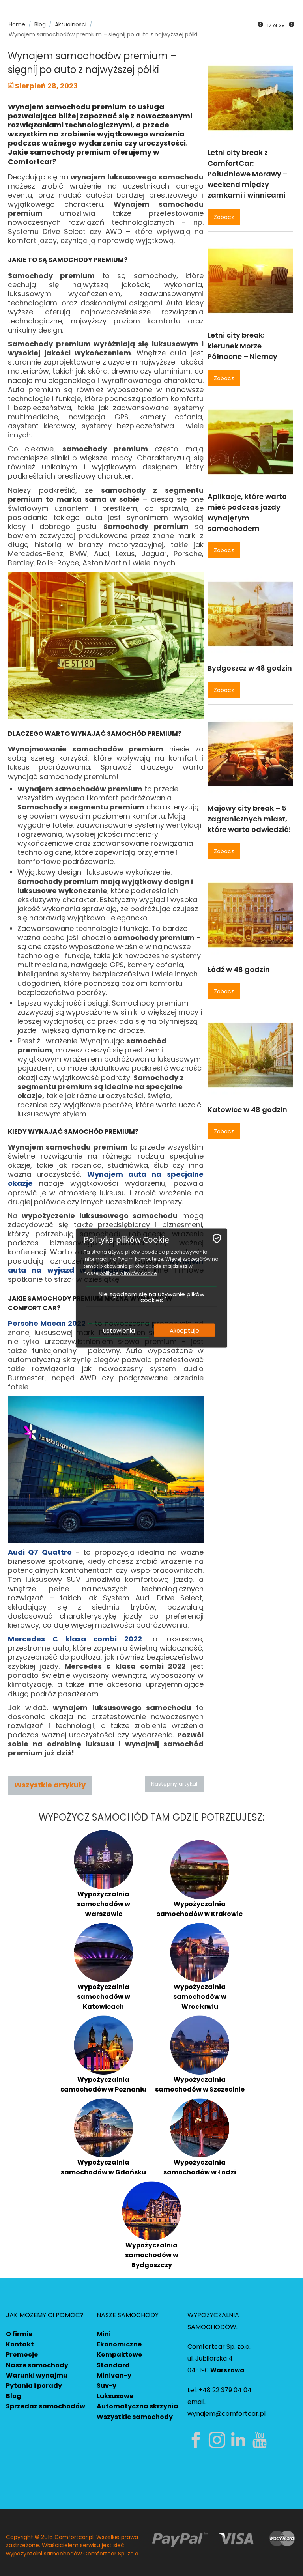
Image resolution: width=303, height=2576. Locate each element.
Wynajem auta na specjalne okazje (106, 1179)
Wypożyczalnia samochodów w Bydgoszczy (152, 2255)
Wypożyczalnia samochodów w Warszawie (104, 1904)
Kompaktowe (119, 2354)
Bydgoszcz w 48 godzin (250, 668)
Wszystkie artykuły (50, 1785)
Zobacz (224, 217)
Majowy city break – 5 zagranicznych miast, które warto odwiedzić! (249, 819)
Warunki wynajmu (37, 2375)
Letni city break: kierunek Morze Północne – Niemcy (242, 346)
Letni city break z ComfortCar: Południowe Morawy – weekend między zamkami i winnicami (248, 174)
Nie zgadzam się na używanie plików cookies (151, 1297)
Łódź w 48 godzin (239, 969)
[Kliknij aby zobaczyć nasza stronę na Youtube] (261, 2440)
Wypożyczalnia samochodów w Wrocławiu (200, 1997)
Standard (113, 2365)
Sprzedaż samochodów (46, 2406)
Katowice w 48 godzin (247, 1109)
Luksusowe (115, 2396)
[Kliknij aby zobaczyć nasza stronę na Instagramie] (219, 2440)
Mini (104, 2334)
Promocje (22, 2354)
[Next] (292, 25)
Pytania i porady (34, 2386)
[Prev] (260, 25)
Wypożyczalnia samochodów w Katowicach (104, 1997)
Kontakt (20, 2344)
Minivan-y (114, 2375)
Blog (14, 2396)
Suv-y (107, 2386)
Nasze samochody (37, 2365)
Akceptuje (184, 1330)
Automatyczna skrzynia (137, 2406)
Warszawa (227, 2370)
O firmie (19, 2334)
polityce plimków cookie (128, 1273)
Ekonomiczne (119, 2344)
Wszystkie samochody (135, 2417)
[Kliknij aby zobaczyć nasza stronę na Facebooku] (197, 2440)
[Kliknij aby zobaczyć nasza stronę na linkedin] (240, 2440)
